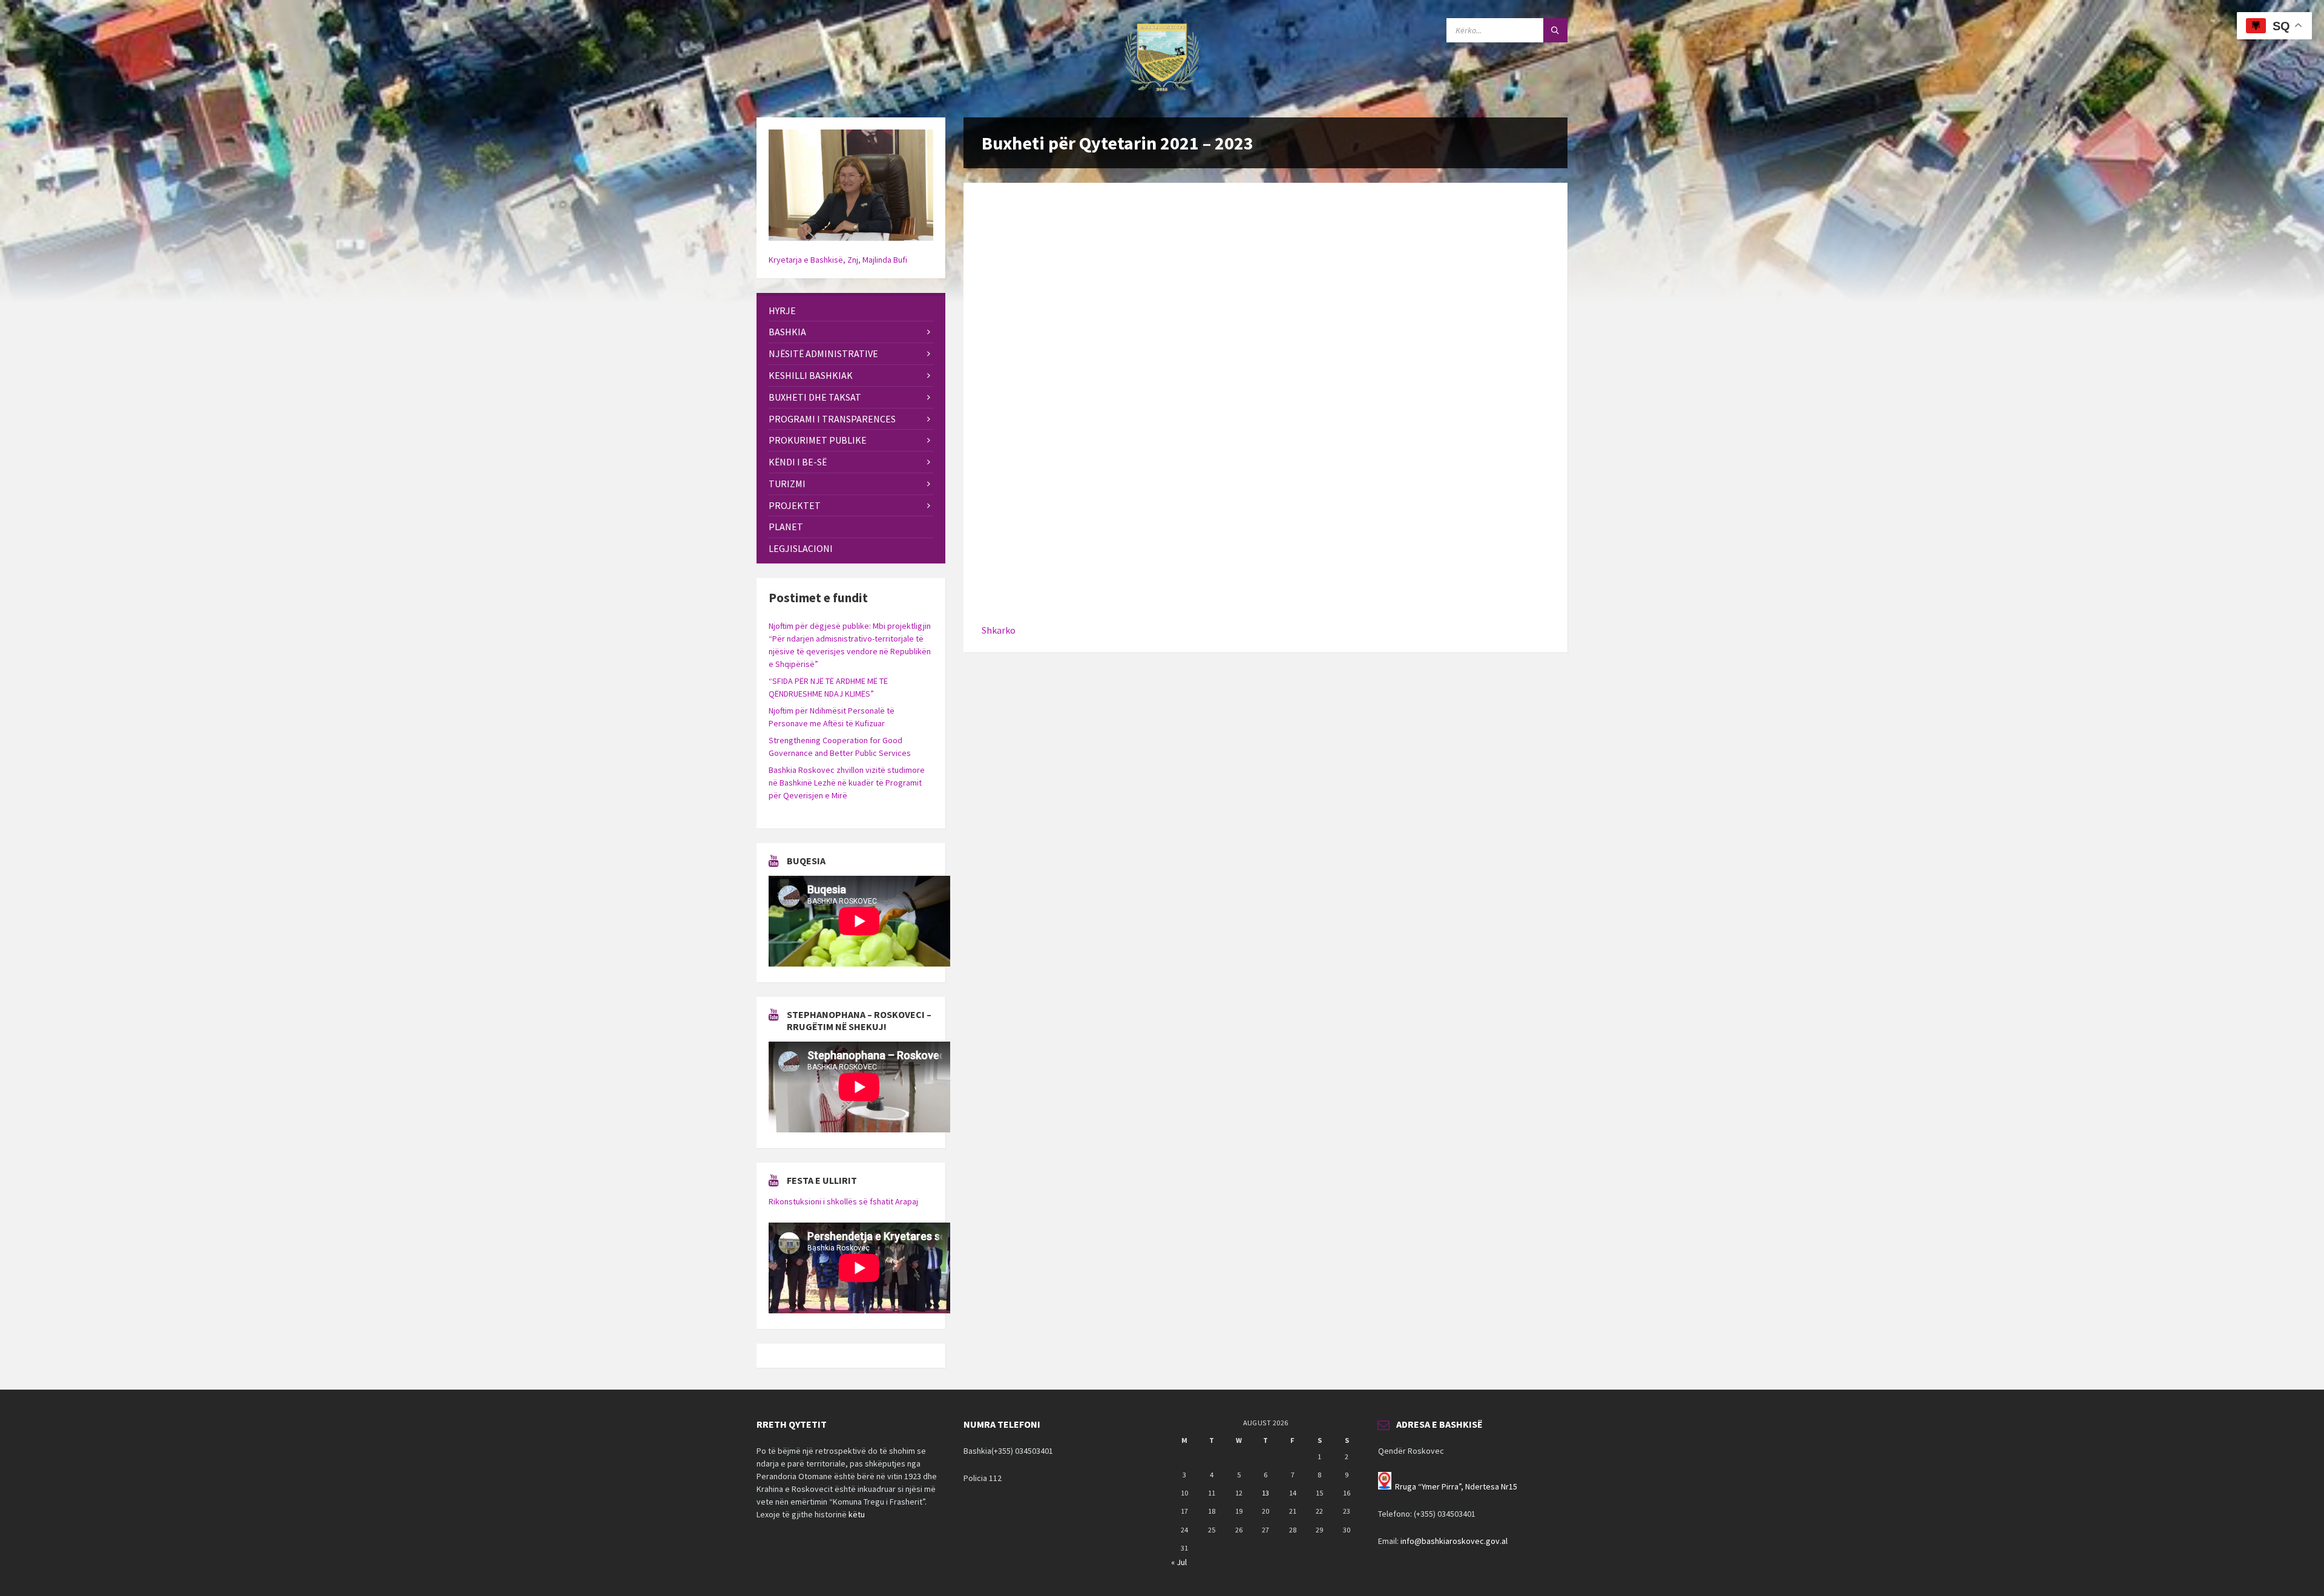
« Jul (1179, 1562)
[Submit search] (1555, 30)
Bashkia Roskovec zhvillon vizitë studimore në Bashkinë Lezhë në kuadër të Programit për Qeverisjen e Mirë (847, 783)
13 (1265, 1493)
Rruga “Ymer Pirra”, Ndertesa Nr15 (1456, 1486)
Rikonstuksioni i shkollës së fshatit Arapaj (843, 1201)
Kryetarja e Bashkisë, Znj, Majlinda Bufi (838, 260)
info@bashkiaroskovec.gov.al (1454, 1541)
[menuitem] (851, 311)
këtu (857, 1514)
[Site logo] (1162, 94)
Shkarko (999, 630)
